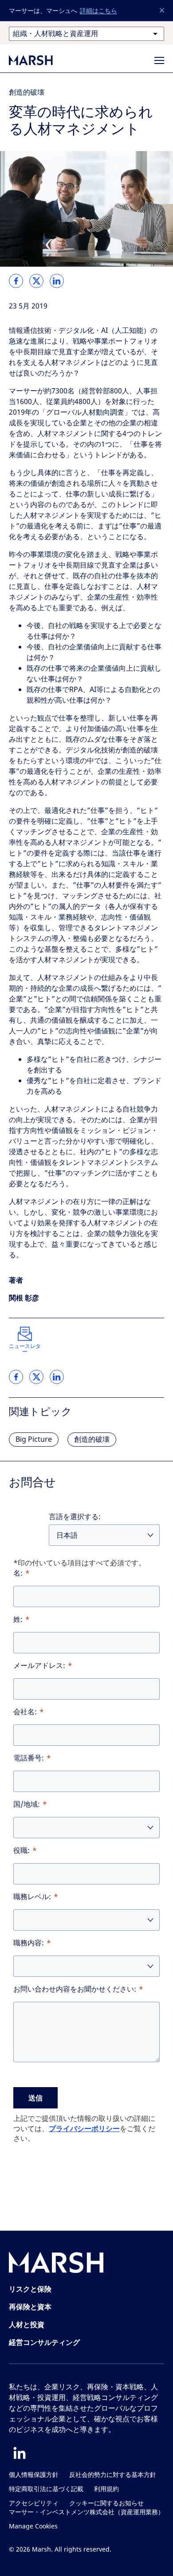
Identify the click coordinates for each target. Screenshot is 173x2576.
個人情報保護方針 (34, 2475)
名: (18, 1573)
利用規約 (106, 2489)
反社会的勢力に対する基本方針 (113, 2475)
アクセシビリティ (34, 2503)
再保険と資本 (30, 2307)
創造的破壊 (27, 92)
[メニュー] (159, 60)
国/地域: (27, 1804)
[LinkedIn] (20, 2453)
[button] (162, 11)
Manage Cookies (33, 2526)
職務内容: (29, 1943)
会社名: (25, 1712)
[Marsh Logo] (56, 2264)
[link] (16, 281)
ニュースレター (25, 1349)
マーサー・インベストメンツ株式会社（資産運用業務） (86, 2512)
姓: (18, 1619)
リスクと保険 (30, 2289)
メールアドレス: (39, 1666)
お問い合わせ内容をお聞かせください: (75, 1989)
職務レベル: (32, 1897)
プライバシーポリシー (84, 2128)
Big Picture (34, 1439)
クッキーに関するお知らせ (106, 2503)
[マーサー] (40, 60)
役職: (22, 1850)
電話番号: (29, 1758)
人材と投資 (27, 2324)
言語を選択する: (75, 1517)
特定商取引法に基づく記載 (46, 2489)
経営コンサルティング (44, 2342)
